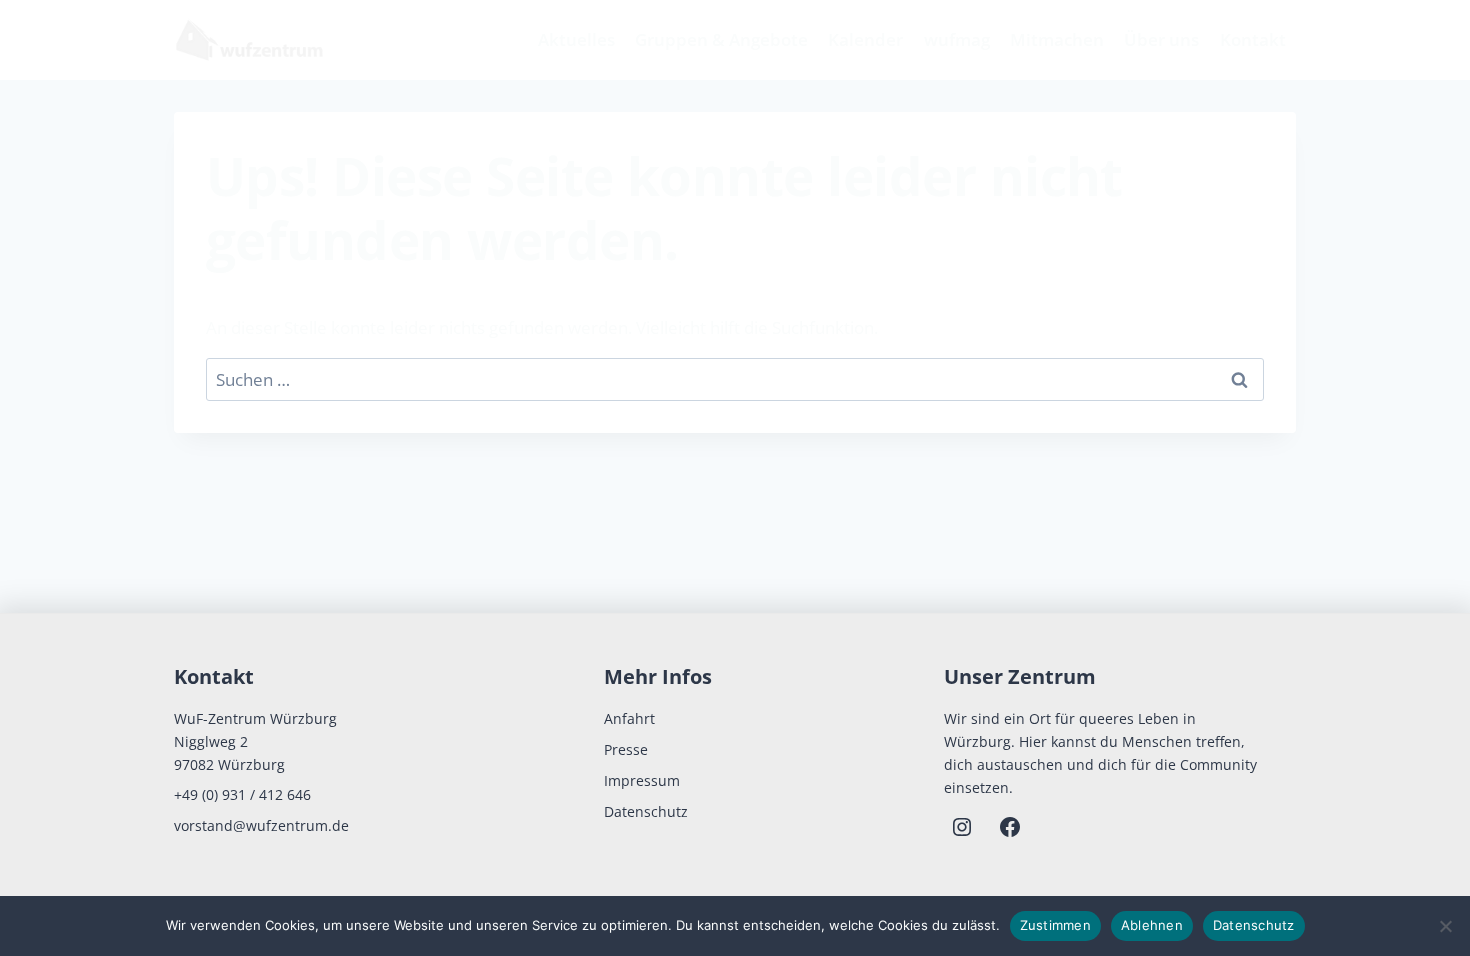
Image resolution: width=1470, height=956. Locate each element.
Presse (626, 749)
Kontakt (1253, 39)
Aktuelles (576, 39)
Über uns (1161, 39)
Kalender (865, 39)
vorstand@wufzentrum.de (261, 825)
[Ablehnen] (1445, 926)
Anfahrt (629, 718)
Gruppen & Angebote (721, 39)
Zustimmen (1055, 925)
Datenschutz (646, 811)
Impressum (642, 780)
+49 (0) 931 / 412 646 (242, 794)
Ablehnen (1152, 925)
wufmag (957, 39)
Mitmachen (1057, 39)
